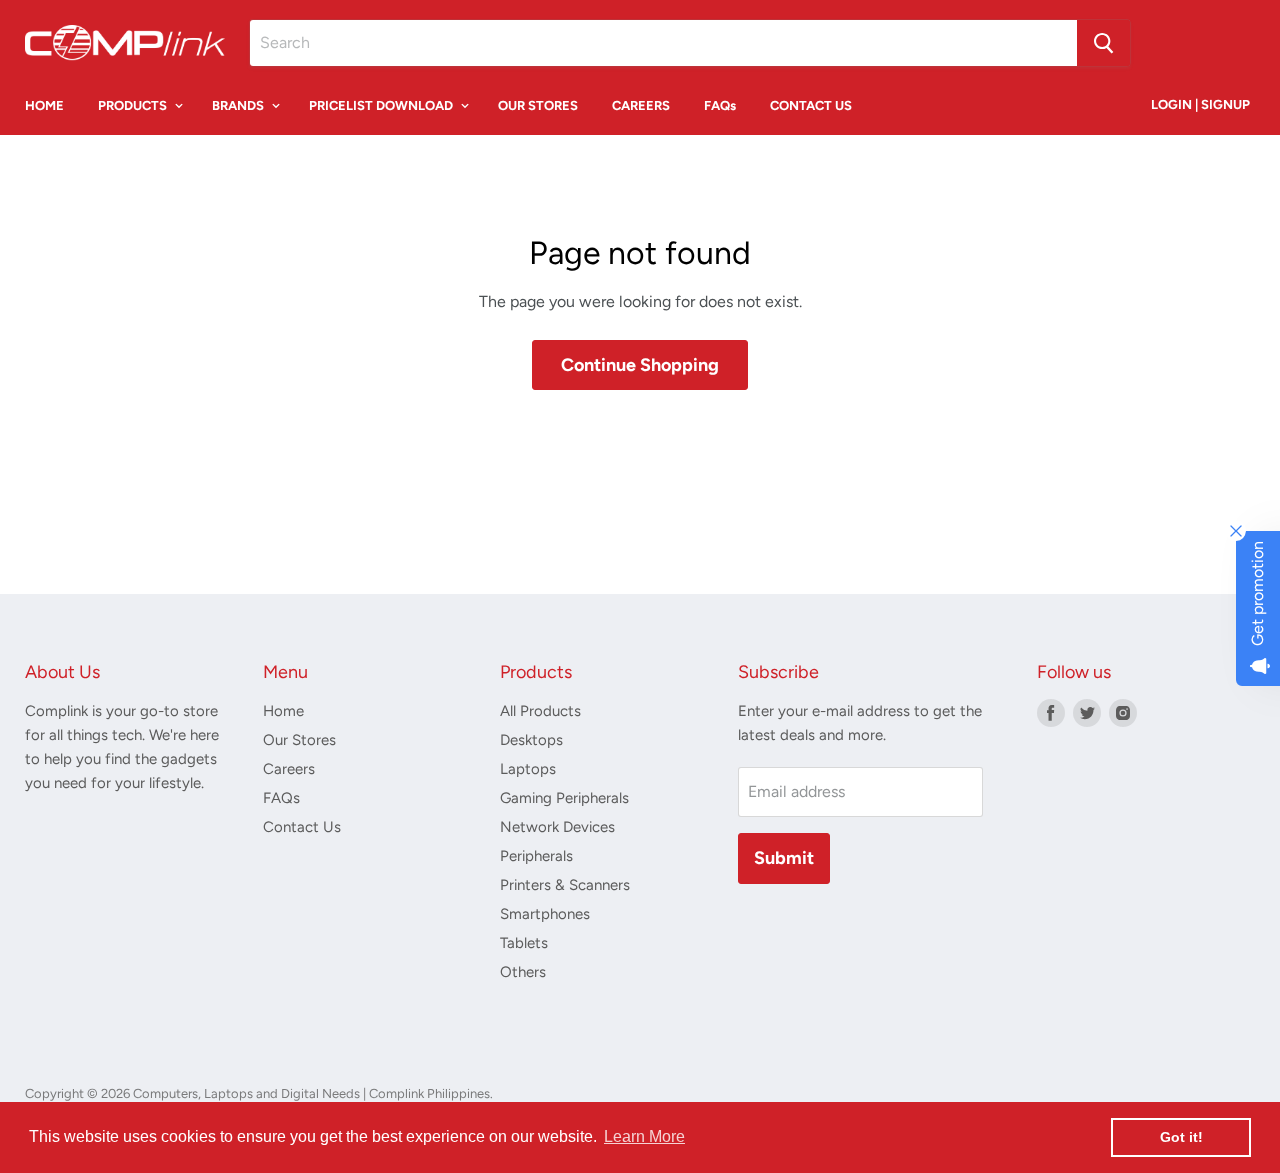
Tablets (524, 943)
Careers (289, 769)
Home (283, 711)
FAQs (720, 105)
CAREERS (641, 105)
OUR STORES (538, 105)
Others (523, 972)
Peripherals (536, 856)
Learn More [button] (644, 1136)
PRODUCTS (134, 105)
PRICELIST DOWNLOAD (382, 105)
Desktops (531, 740)
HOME (44, 105)
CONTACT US (811, 105)
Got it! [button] (1181, 1137)
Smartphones (545, 914)
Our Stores (299, 740)
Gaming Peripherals (564, 798)
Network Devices (557, 827)
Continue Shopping (640, 365)
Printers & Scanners (565, 885)
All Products (540, 711)
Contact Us (302, 827)
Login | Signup (1200, 104)
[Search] (1103, 43)
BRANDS (239, 105)
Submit (784, 858)
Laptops (528, 769)
